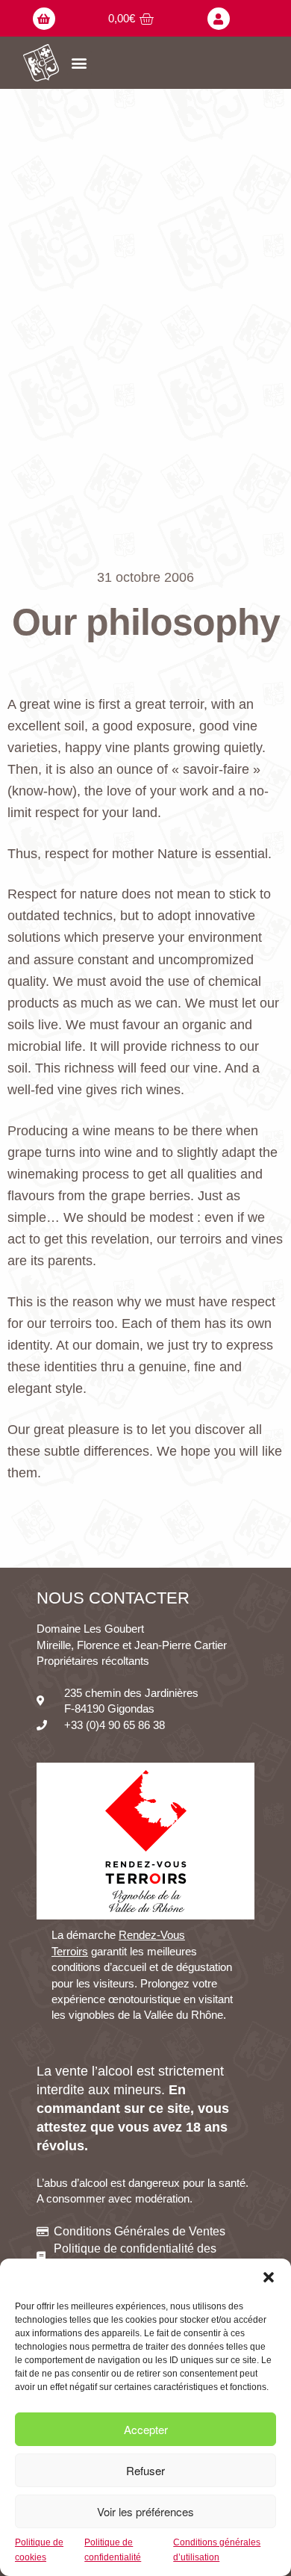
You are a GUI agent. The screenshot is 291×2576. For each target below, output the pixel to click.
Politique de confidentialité (113, 2549)
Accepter (146, 2429)
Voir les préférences (145, 2511)
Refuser (145, 2470)
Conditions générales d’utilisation (217, 2549)
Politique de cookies (39, 2549)
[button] (269, 2277)
